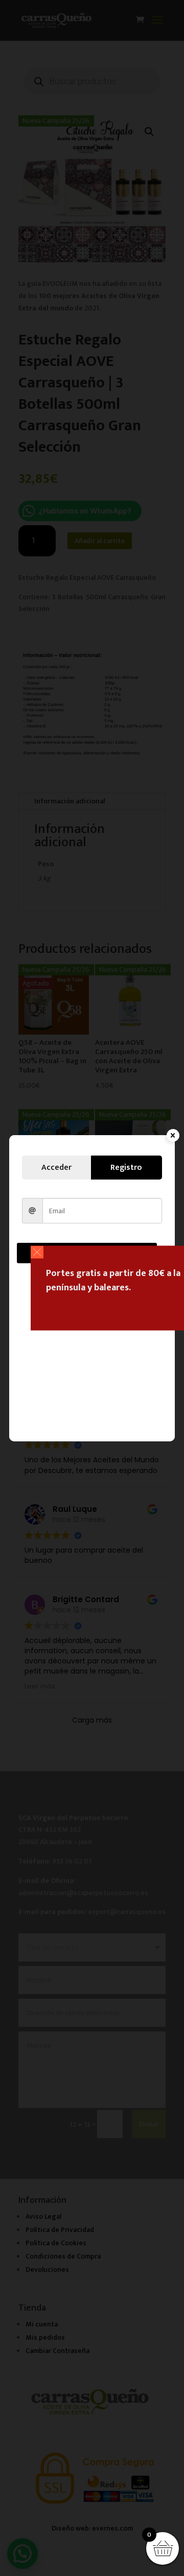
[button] (37, 1252)
